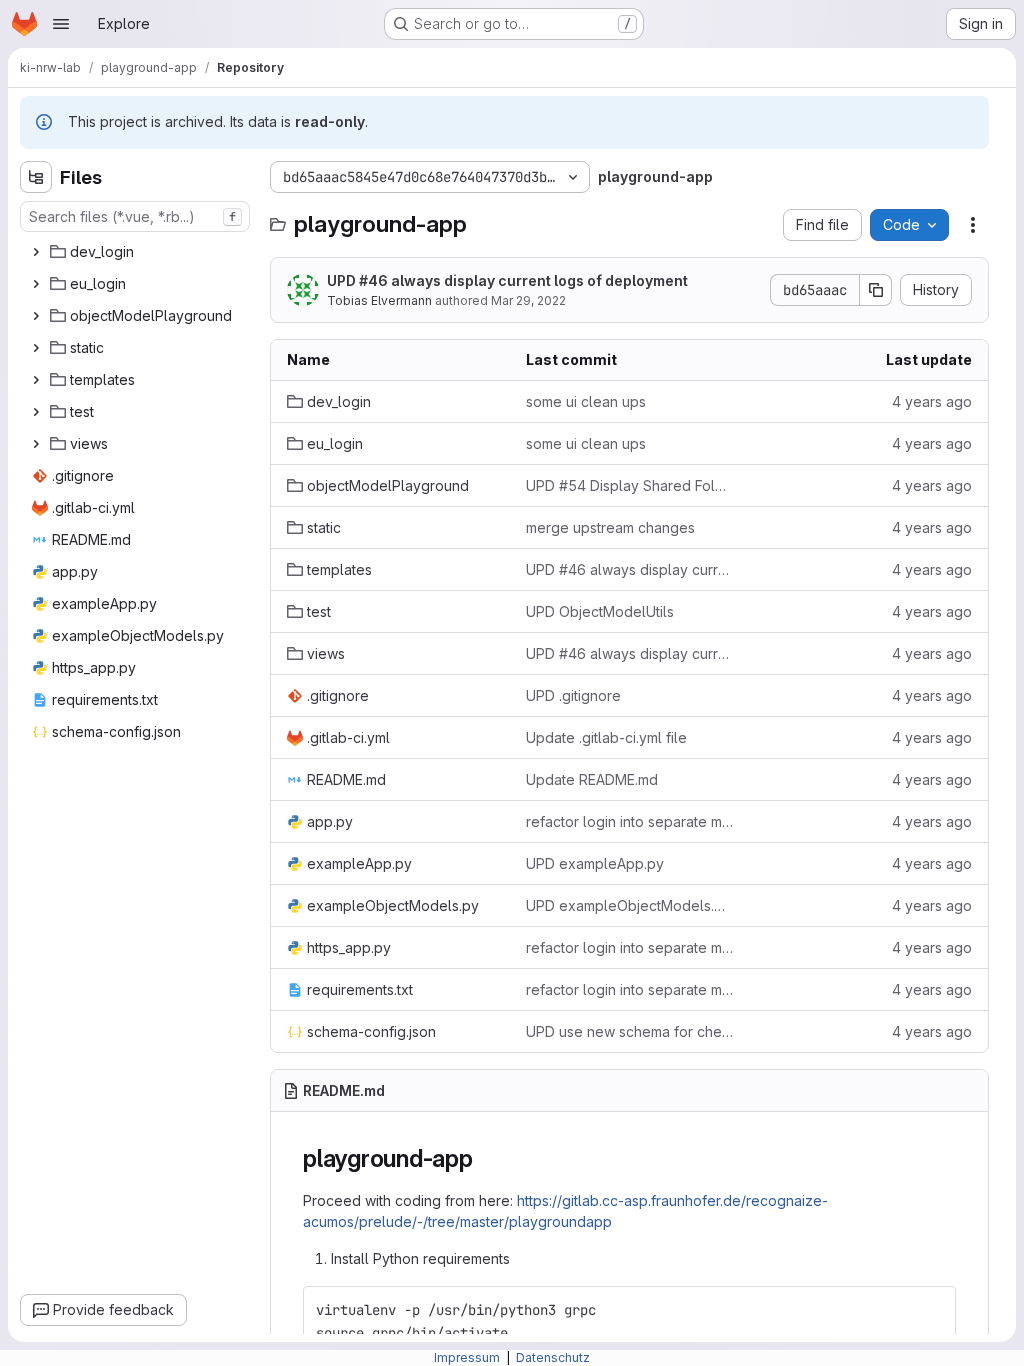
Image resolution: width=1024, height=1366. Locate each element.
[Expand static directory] (36, 348)
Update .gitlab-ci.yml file (606, 737)
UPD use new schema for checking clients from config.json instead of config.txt (629, 1031)
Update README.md (592, 779)
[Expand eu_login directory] (36, 284)
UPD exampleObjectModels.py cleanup (629, 905)
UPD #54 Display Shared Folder (629, 485)
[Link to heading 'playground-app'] (486, 1158)
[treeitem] (137, 252)
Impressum (468, 1357)
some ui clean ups (586, 401)
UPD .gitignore (573, 695)
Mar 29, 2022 (528, 300)
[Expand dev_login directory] (36, 252)
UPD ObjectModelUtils (600, 611)
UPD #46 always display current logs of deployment (507, 280)
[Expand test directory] (36, 412)
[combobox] (135, 216)
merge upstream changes (610, 527)
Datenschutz (553, 1357)
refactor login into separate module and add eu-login (629, 821)
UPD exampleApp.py (595, 863)
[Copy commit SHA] (876, 290)
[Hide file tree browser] (36, 177)
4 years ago (932, 401)
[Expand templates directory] (36, 380)
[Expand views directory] (36, 444)
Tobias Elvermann (379, 300)
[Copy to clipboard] (932, 1310)
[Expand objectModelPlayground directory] (36, 316)
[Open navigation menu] (61, 24)
